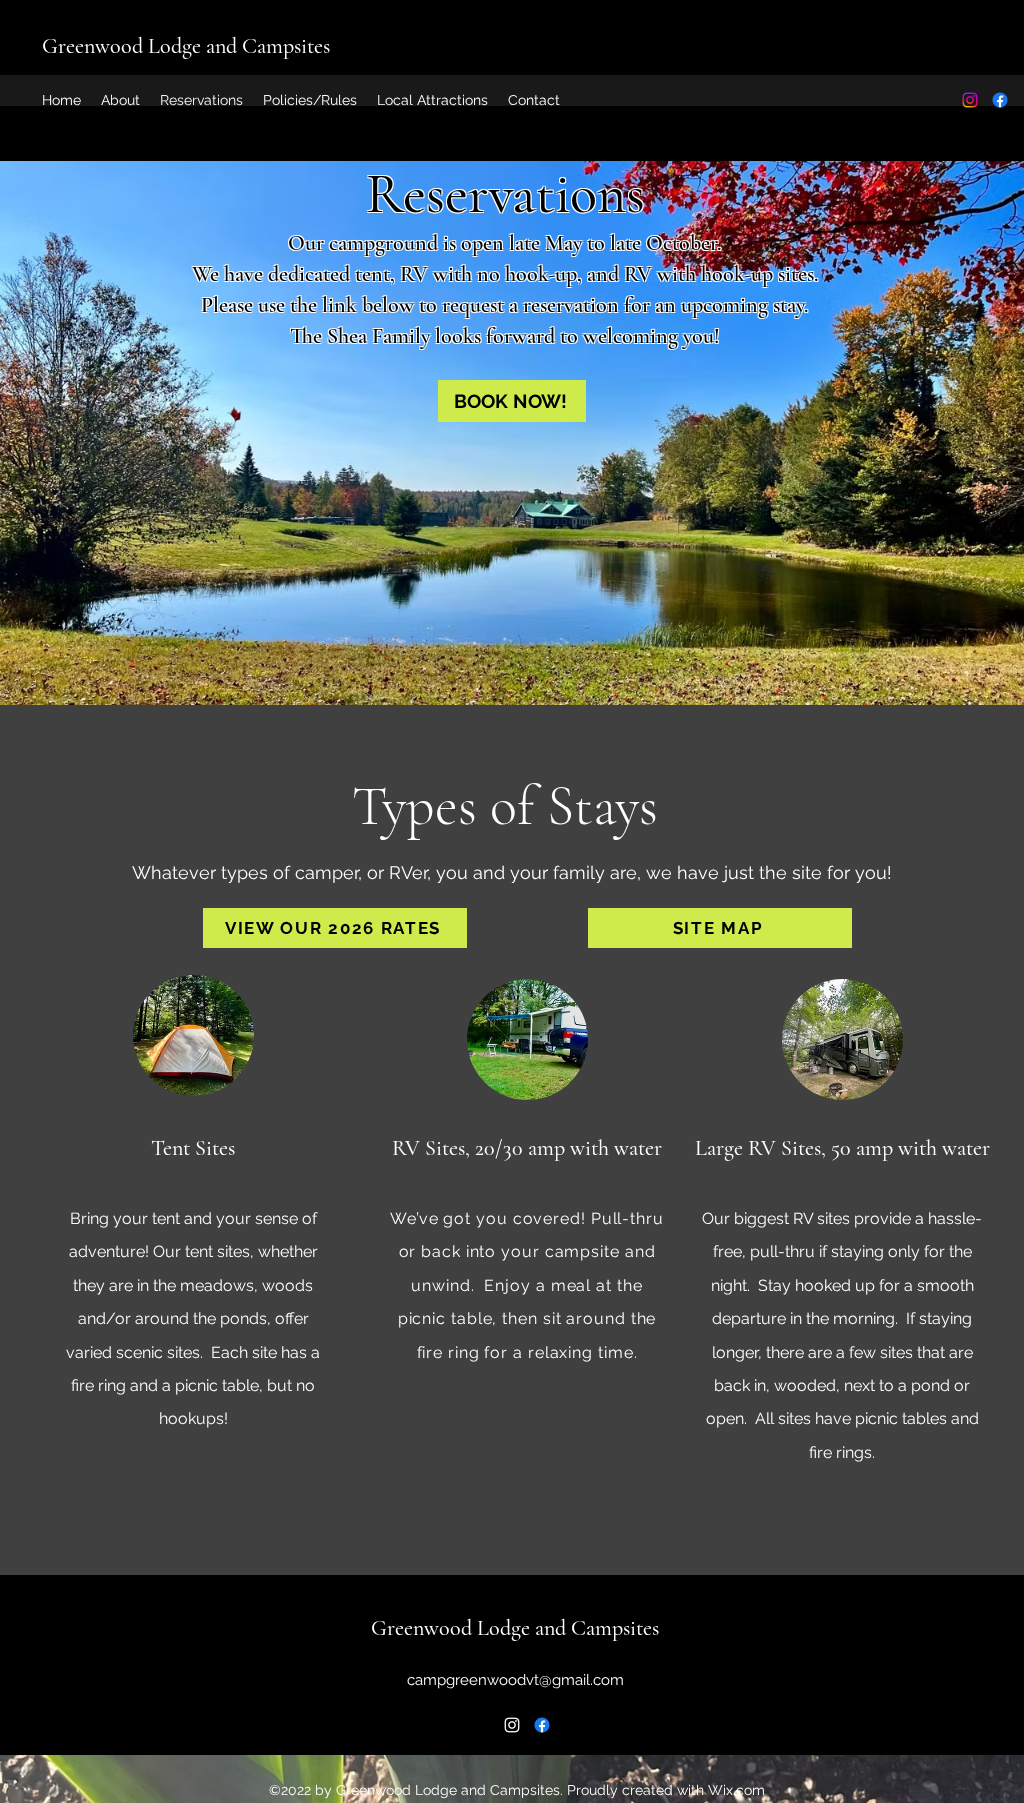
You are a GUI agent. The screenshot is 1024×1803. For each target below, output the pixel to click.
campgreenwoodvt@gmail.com (515, 1680)
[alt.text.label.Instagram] (970, 100)
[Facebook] (1000, 100)
